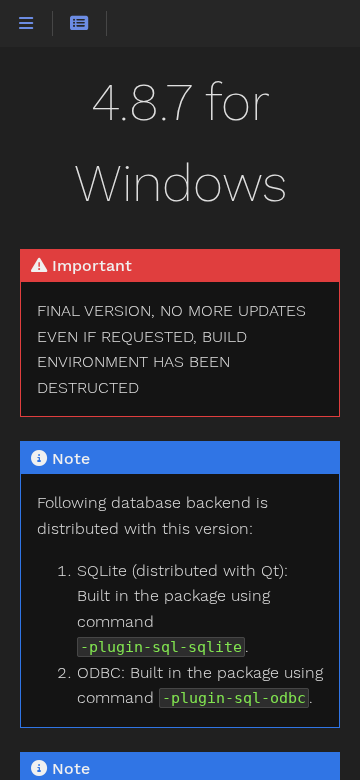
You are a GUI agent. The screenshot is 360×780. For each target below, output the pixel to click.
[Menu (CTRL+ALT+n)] (26, 24)
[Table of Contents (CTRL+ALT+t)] (79, 24)
